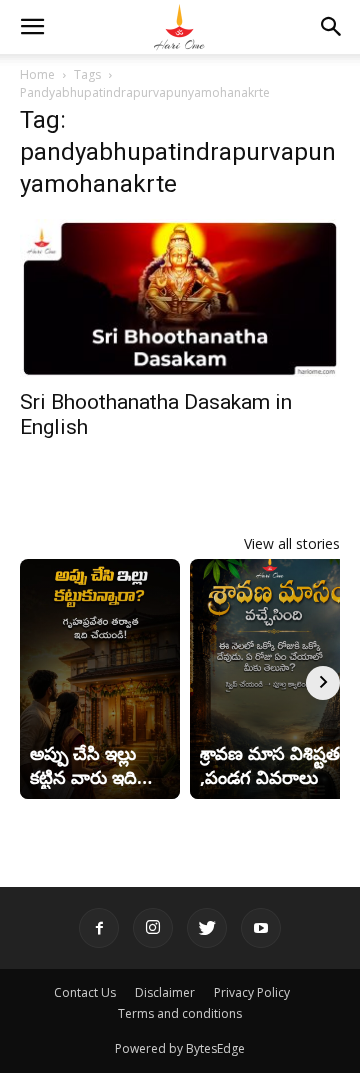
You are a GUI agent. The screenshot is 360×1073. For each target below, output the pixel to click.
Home (37, 74)
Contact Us (85, 992)
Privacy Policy (252, 992)
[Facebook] (99, 928)
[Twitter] (207, 928)
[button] (32, 27)
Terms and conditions (180, 1013)
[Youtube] (261, 928)
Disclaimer (165, 992)
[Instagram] (153, 928)
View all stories (292, 543)
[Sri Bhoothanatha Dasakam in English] (180, 298)
